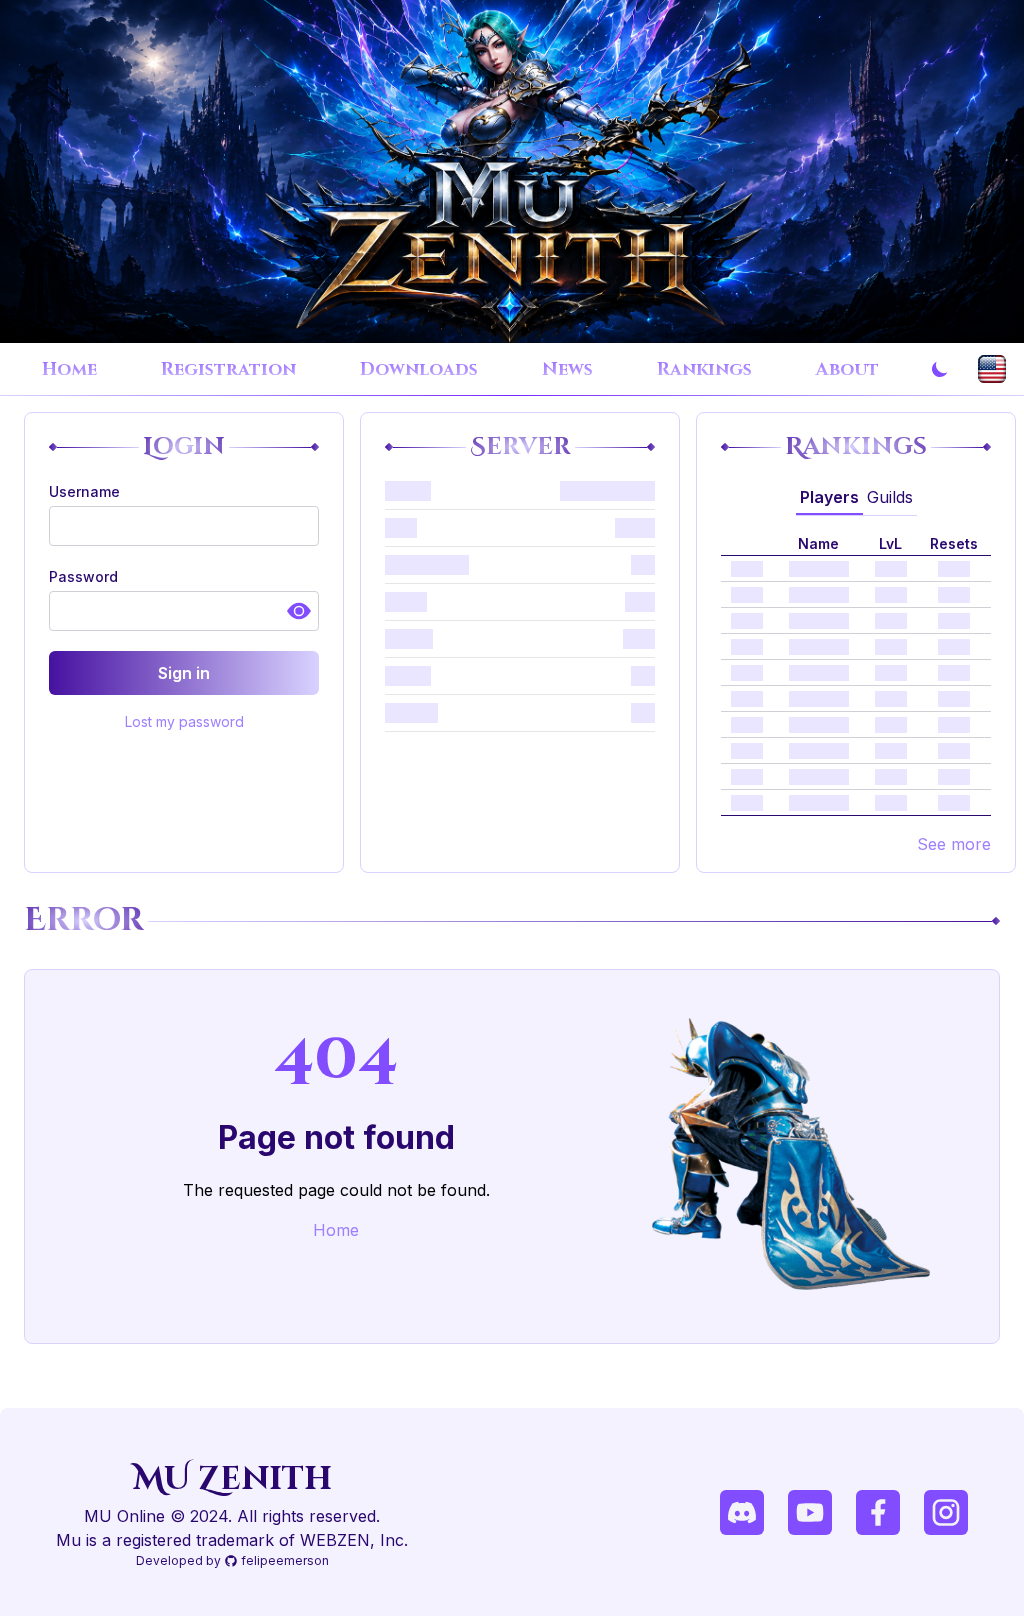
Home (69, 369)
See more (954, 844)
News (567, 369)
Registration (228, 369)
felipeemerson (285, 1560)
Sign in (184, 673)
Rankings (704, 369)
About (847, 369)
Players (829, 497)
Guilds (890, 497)
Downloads (419, 369)
